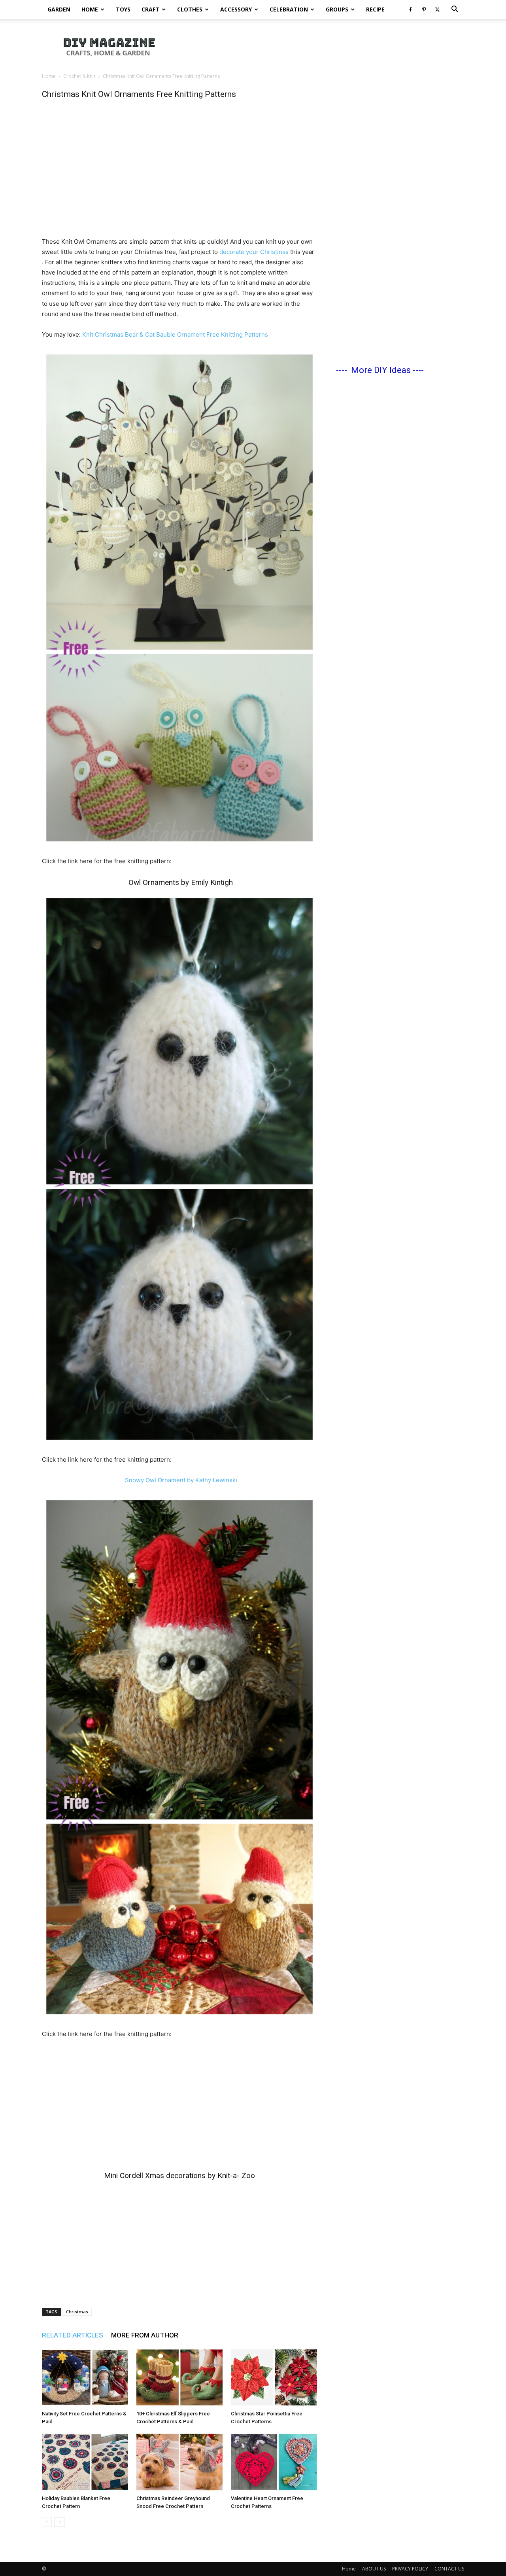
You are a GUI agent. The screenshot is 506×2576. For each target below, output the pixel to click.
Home (90, 9)
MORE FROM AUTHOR (145, 2335)
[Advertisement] (320, 46)
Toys (123, 9)
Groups (337, 9)
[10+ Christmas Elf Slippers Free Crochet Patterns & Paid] (179, 2377)
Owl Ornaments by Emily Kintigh (181, 882)
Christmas (77, 2312)
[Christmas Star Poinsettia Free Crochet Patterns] (274, 2377)
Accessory (236, 9)
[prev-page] (47, 2522)
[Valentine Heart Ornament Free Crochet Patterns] (274, 2462)
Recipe (375, 9)
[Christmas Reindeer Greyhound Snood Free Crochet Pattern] (179, 2462)
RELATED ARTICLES (73, 2335)
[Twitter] (437, 9)
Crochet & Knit (79, 76)
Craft (150, 9)
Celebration (289, 9)
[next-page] (59, 2522)
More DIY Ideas (381, 370)
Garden (59, 9)
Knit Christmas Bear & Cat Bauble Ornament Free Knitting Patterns (175, 334)
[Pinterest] (424, 9)
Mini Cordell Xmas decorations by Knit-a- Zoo (179, 2175)
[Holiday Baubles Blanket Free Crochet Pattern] (85, 2462)
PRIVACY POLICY (410, 2569)
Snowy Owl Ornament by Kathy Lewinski (181, 1480)
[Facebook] (410, 9)
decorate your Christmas (254, 252)
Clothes (190, 9)
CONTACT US (449, 2569)
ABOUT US (374, 2569)
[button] (455, 10)
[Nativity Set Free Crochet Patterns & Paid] (85, 2377)
